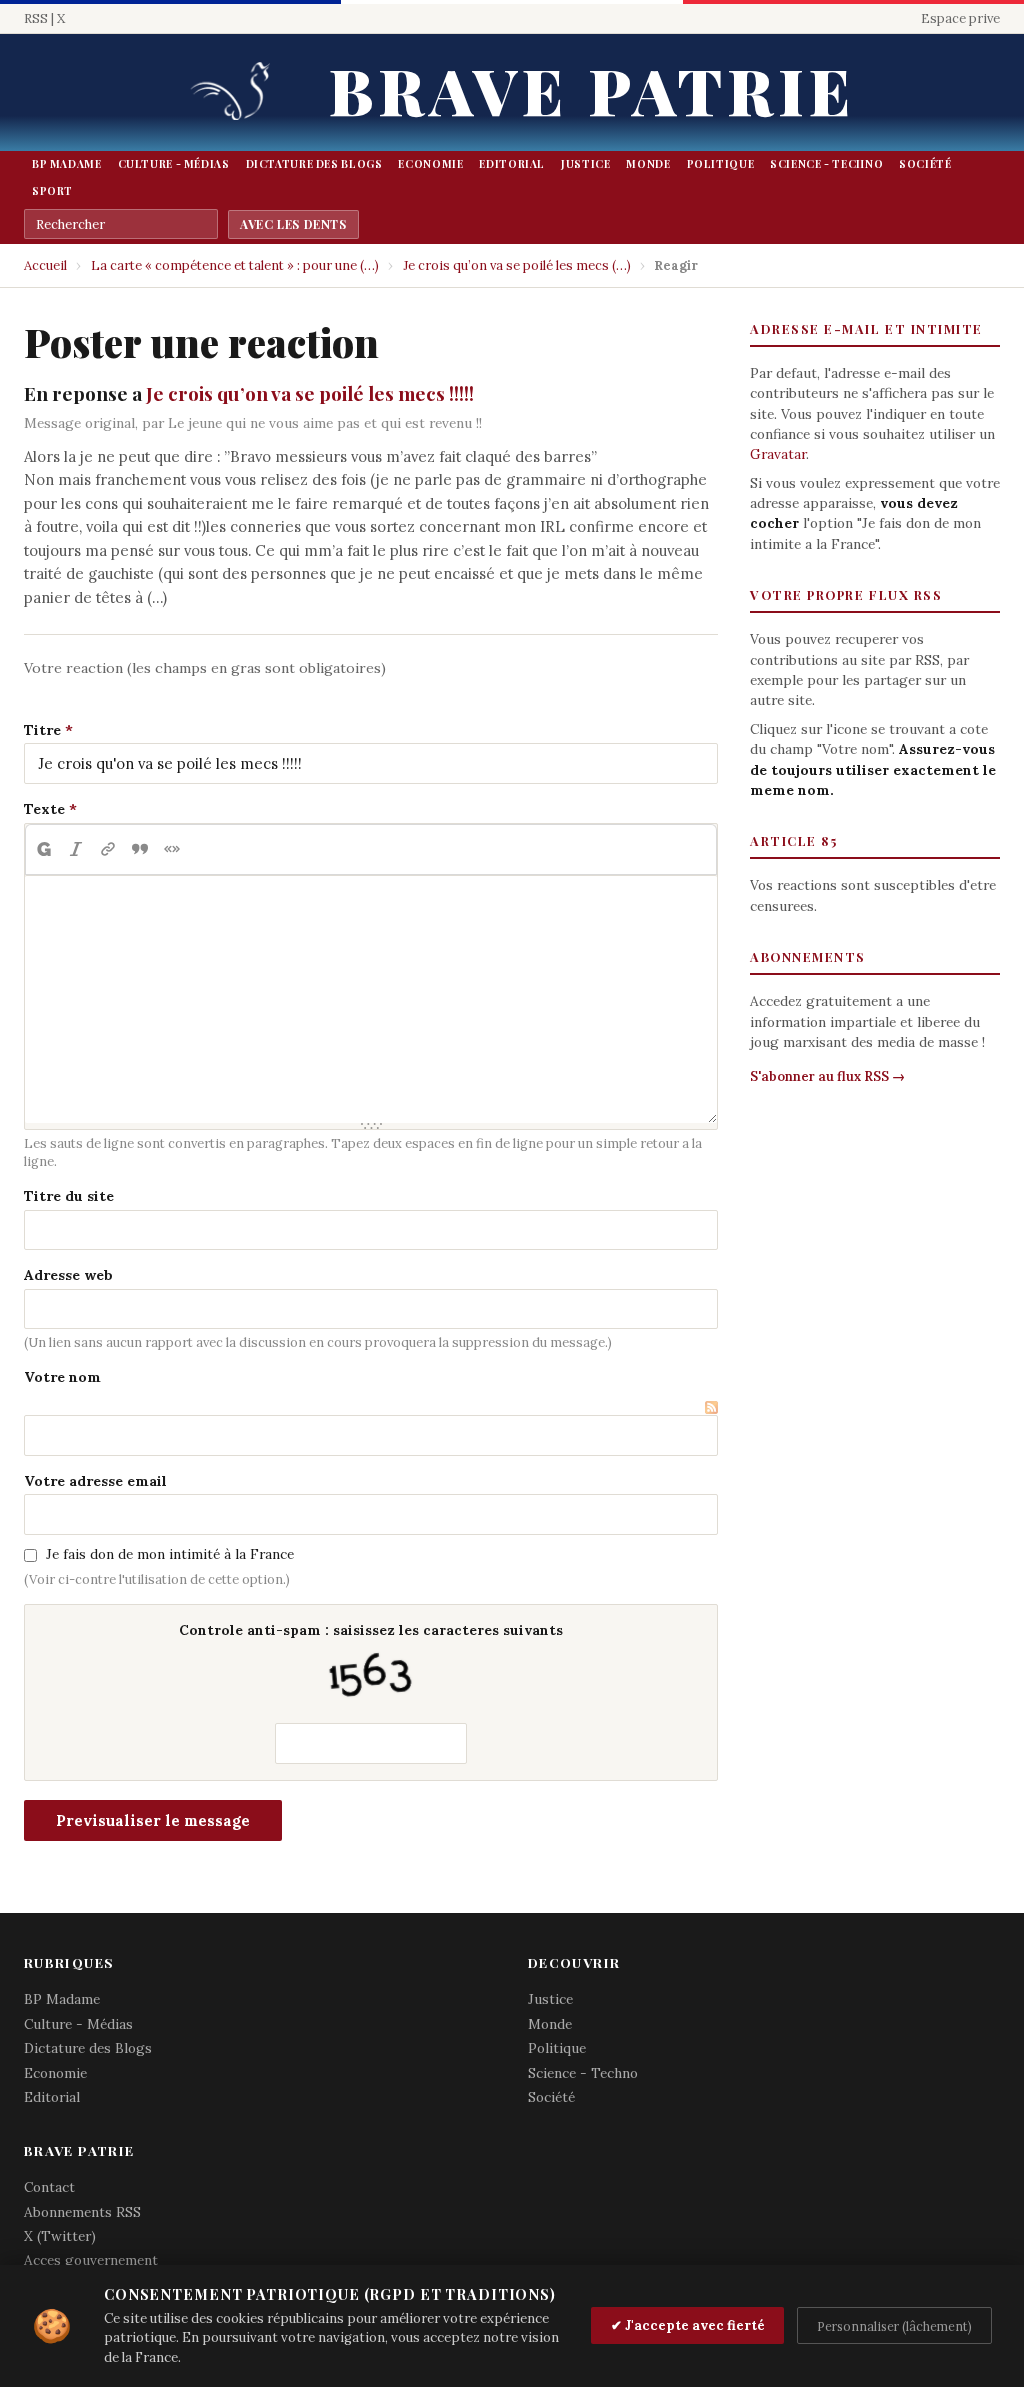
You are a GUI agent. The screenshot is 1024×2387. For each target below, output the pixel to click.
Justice (585, 164)
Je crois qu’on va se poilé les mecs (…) (517, 265)
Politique (721, 164)
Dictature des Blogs (314, 164)
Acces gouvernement (91, 2260)
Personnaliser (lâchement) (894, 2326)
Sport (52, 191)
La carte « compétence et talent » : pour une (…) (235, 265)
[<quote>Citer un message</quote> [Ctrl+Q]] (140, 850)
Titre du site (69, 1196)
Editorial (512, 164)
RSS (36, 18)
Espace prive (960, 18)
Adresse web (68, 1275)
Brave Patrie (592, 89)
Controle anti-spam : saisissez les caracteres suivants (371, 1630)
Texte (44, 809)
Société (925, 164)
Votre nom (62, 1377)
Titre (42, 730)
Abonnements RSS (82, 2212)
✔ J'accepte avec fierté (688, 2325)
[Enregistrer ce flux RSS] (711, 1405)
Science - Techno (826, 164)
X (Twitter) (60, 2236)
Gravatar (778, 454)
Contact (49, 2187)
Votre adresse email (95, 1481)
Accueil (45, 265)
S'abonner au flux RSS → (827, 1076)
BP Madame (67, 164)
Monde (648, 164)
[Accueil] (237, 92)
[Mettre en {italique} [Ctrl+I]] (76, 850)
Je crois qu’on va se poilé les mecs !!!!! (310, 393)
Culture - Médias (174, 164)
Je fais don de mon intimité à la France (170, 1554)
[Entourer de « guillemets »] (172, 850)
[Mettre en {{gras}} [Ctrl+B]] (43, 850)
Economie (430, 164)
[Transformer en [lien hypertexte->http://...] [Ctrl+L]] (108, 850)
